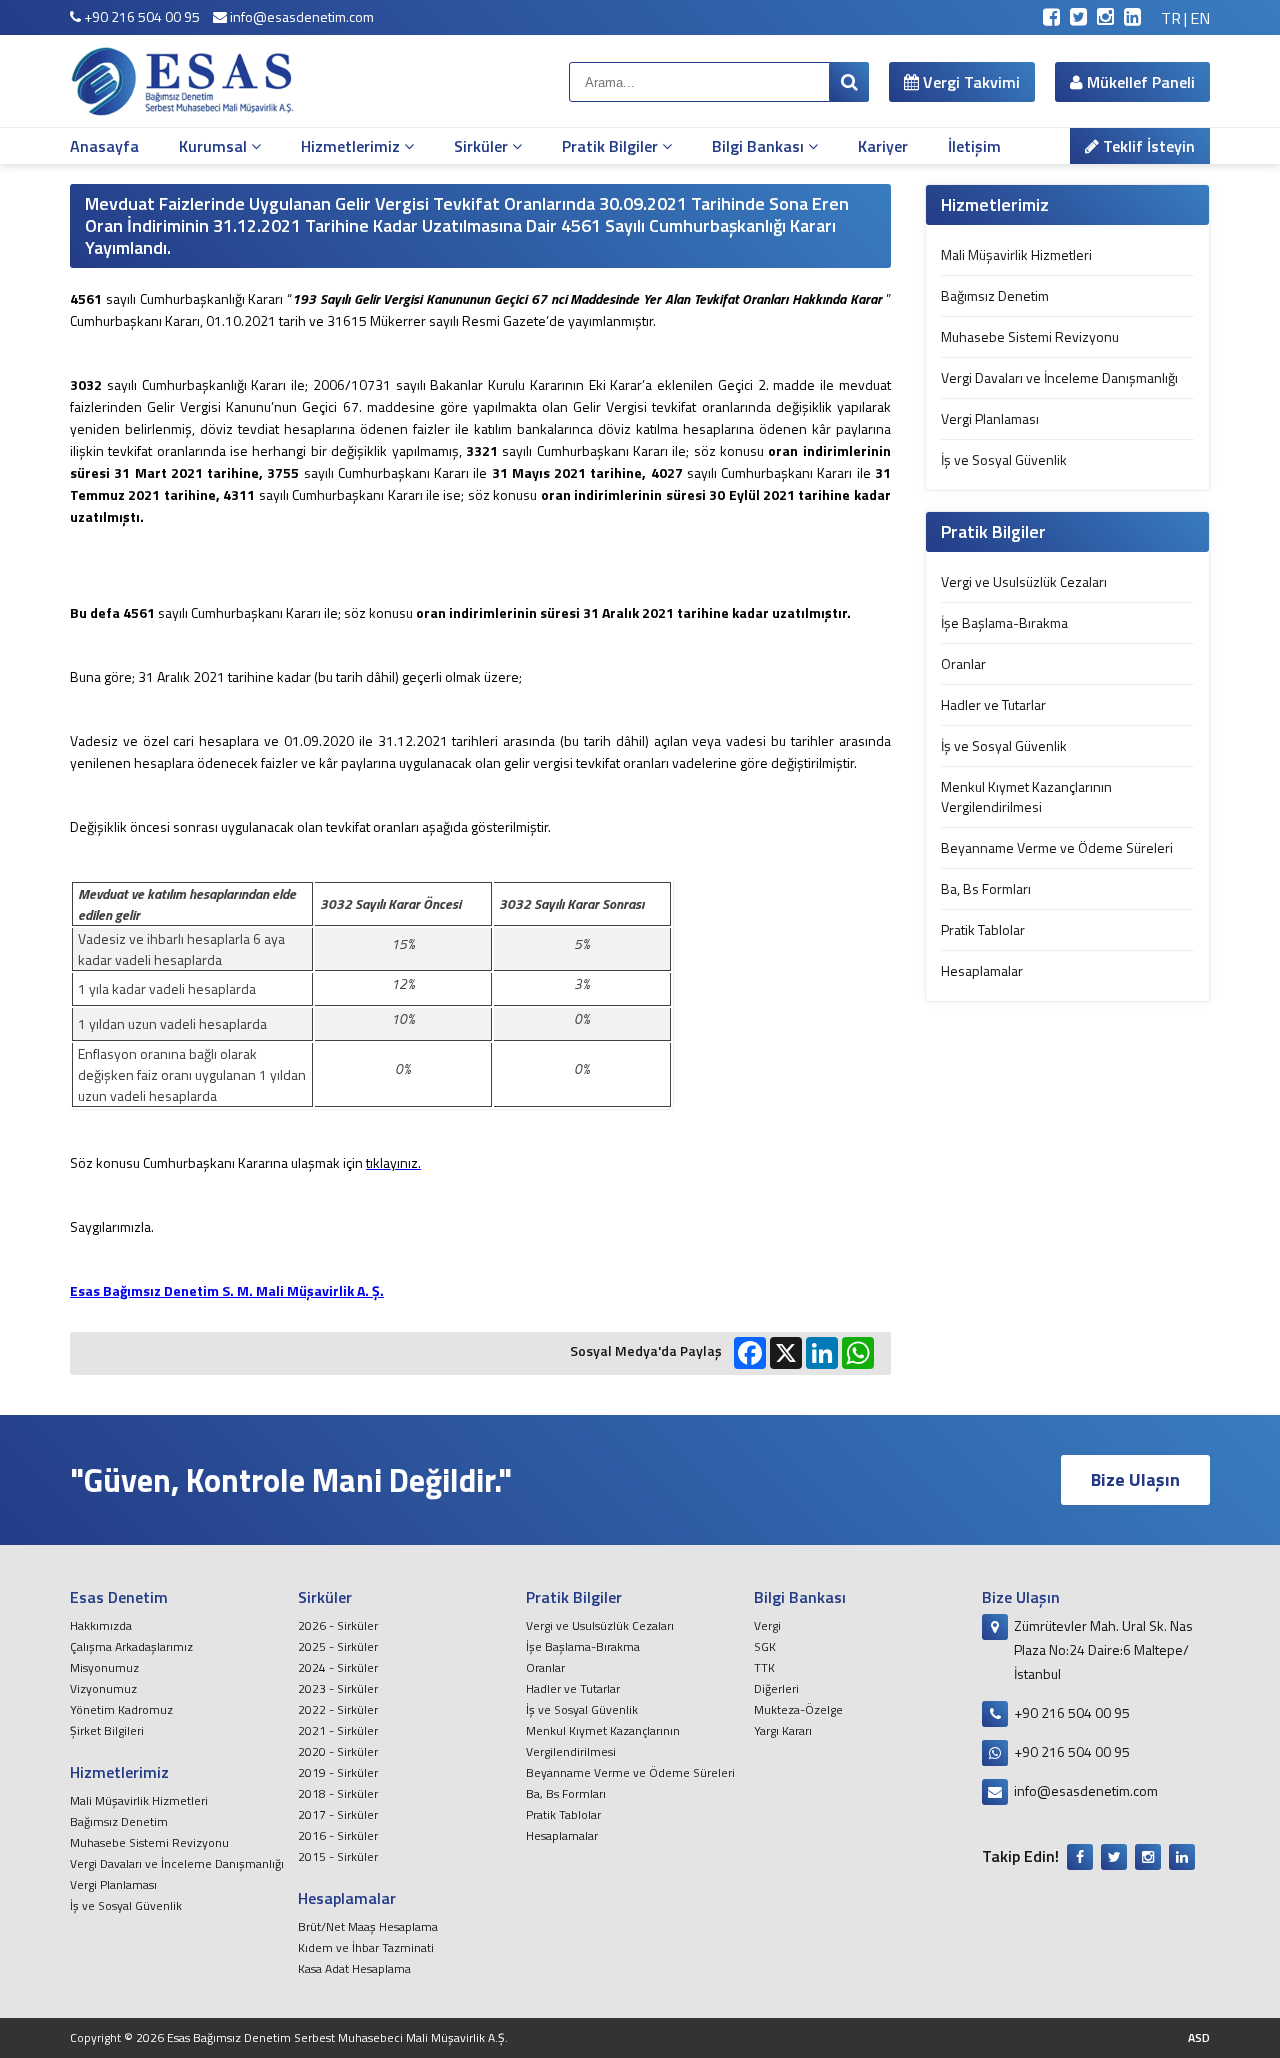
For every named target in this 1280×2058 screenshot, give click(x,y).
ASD (1199, 2037)
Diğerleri (776, 1688)
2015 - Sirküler (338, 1856)
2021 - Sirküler (338, 1730)
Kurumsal (215, 146)
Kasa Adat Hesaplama (354, 1968)
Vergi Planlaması (990, 418)
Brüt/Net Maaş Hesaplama (368, 1926)
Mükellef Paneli (1139, 82)
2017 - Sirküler (338, 1814)
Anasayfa (104, 146)
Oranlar (963, 663)
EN (1200, 18)
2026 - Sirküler (338, 1625)
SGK (765, 1646)
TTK (764, 1667)
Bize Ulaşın (1135, 1479)
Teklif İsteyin (1147, 146)
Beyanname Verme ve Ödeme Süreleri (1057, 847)
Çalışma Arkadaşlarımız (131, 1646)
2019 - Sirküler (338, 1772)
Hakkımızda (101, 1625)
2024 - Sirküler (338, 1667)
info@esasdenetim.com (300, 16)
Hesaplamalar (982, 970)
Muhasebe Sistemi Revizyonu (1030, 336)
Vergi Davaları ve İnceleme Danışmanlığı (1059, 377)
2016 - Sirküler (338, 1835)
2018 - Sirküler (338, 1793)
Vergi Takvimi (969, 82)
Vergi (767, 1625)
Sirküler (483, 146)
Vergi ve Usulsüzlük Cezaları (1024, 581)
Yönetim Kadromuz (121, 1709)
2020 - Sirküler (338, 1751)
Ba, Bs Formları (986, 888)
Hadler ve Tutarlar (993, 704)
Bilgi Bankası (760, 146)
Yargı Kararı (783, 1730)
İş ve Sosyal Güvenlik (1004, 459)
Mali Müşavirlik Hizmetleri (1016, 254)
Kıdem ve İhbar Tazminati (366, 1947)
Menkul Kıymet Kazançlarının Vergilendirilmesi (1026, 796)
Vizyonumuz (103, 1688)
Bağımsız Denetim (995, 295)
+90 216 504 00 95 (140, 16)
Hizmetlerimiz (352, 146)
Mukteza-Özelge (798, 1709)
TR (1171, 18)
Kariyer (883, 146)
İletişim (974, 146)
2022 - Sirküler (338, 1709)
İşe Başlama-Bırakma (1004, 622)
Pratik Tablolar (983, 929)
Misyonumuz (104, 1667)
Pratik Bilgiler (612, 146)
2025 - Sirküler (338, 1646)
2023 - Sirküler (338, 1688)
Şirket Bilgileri (107, 1730)
